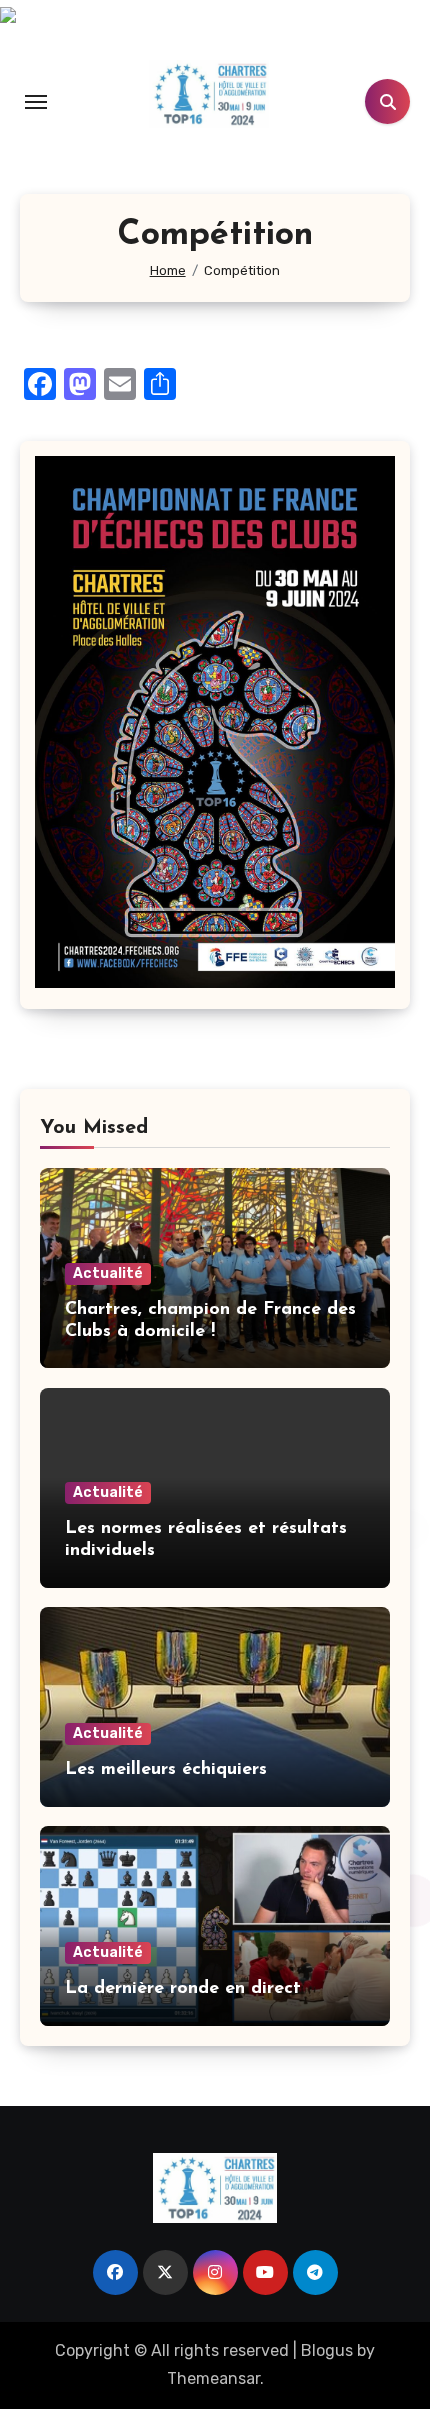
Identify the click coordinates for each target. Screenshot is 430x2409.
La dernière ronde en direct (183, 1989)
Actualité (108, 1273)
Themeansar (213, 2378)
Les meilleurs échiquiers (166, 1770)
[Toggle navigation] (36, 102)
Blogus (327, 2350)
